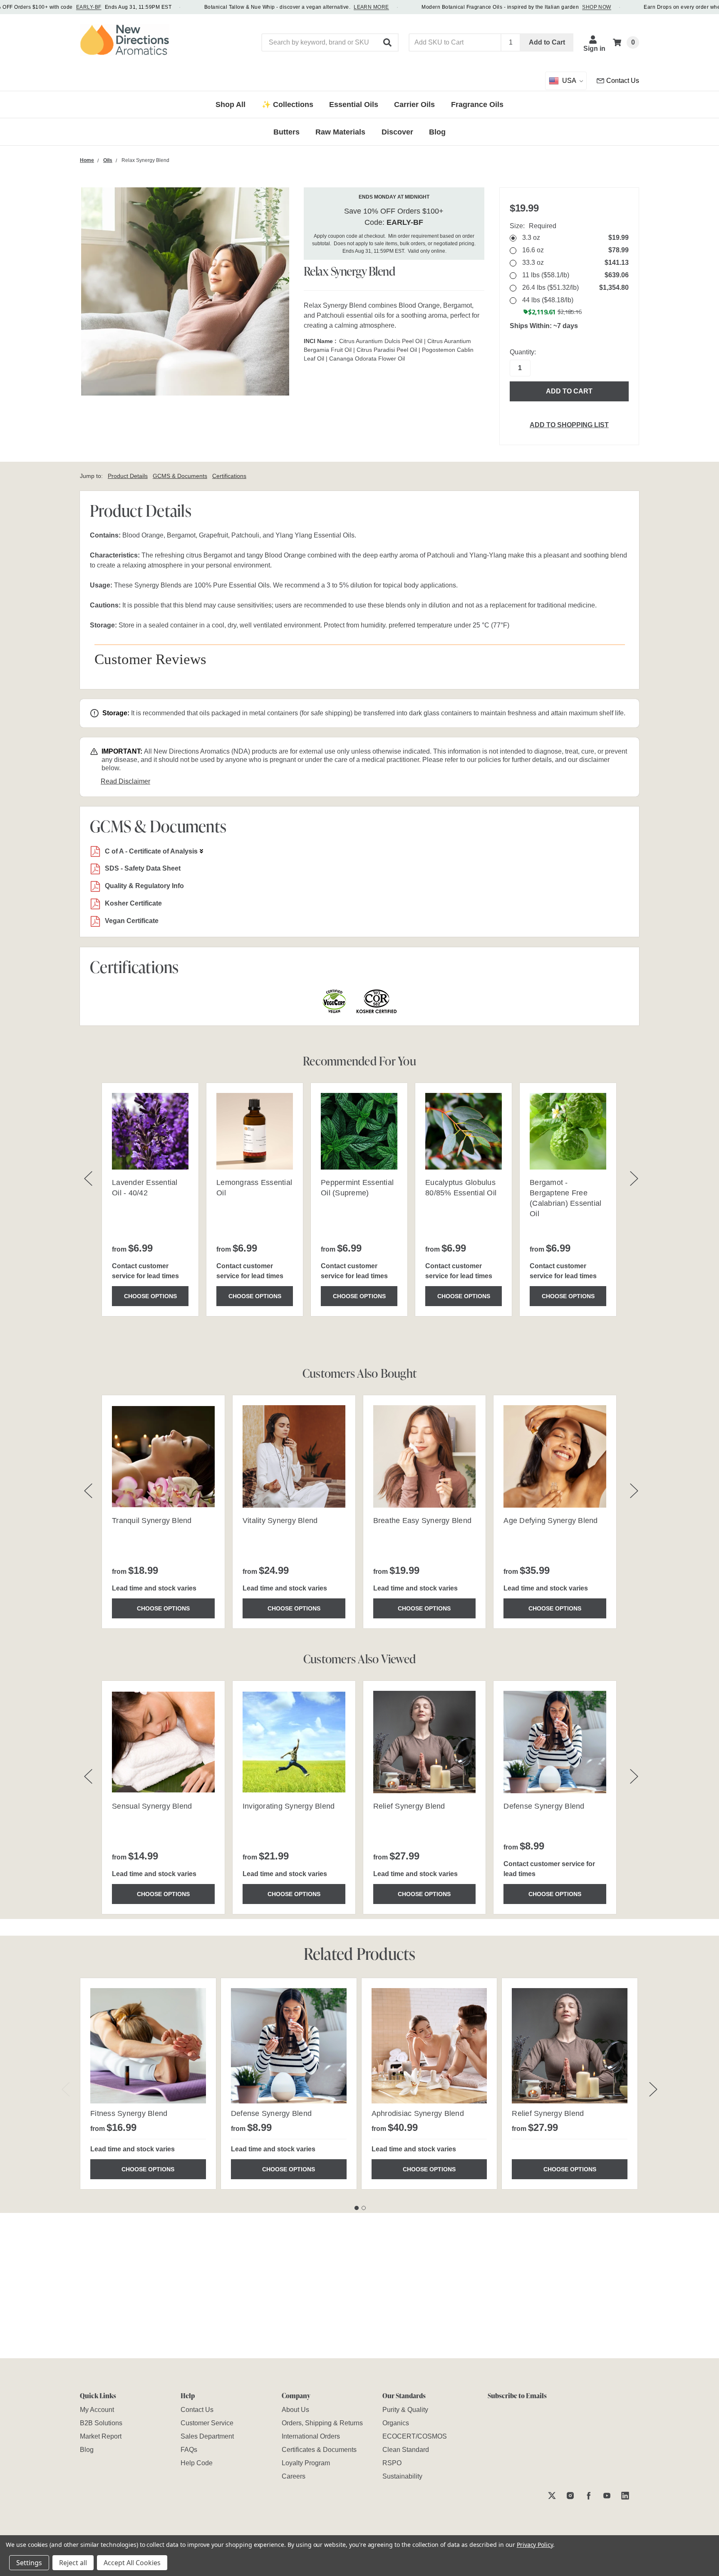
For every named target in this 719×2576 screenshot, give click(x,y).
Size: (533, 226)
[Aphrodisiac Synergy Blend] (429, 2046)
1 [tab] (357, 2208)
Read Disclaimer (125, 781)
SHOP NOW (597, 7)
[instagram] (570, 2495)
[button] (388, 42)
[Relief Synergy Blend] (570, 2046)
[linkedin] (625, 2495)
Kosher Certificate (133, 903)
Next (653, 2089)
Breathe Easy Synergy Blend (423, 1521)
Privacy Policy (535, 2545)
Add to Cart (547, 42)
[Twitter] (552, 2495)
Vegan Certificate (132, 921)
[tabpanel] (148, 2084)
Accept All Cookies (132, 2563)
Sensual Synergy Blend (152, 1806)
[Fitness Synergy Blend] (148, 2046)
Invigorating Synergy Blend (289, 1806)
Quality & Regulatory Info (144, 886)
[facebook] (589, 2495)
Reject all (73, 2563)
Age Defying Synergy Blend (550, 1521)
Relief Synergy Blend (409, 1806)
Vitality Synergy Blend (280, 1521)
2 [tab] (364, 2208)
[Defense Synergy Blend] (289, 2046)
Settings (29, 2563)
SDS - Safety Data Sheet (143, 868)
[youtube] (607, 2495)
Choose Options (150, 1296)
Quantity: (523, 352)
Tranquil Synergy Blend (152, 1521)
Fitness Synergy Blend (129, 2113)
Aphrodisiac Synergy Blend (418, 2113)
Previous (66, 2089)
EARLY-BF (89, 7)
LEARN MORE (371, 7)
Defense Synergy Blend (544, 1806)
